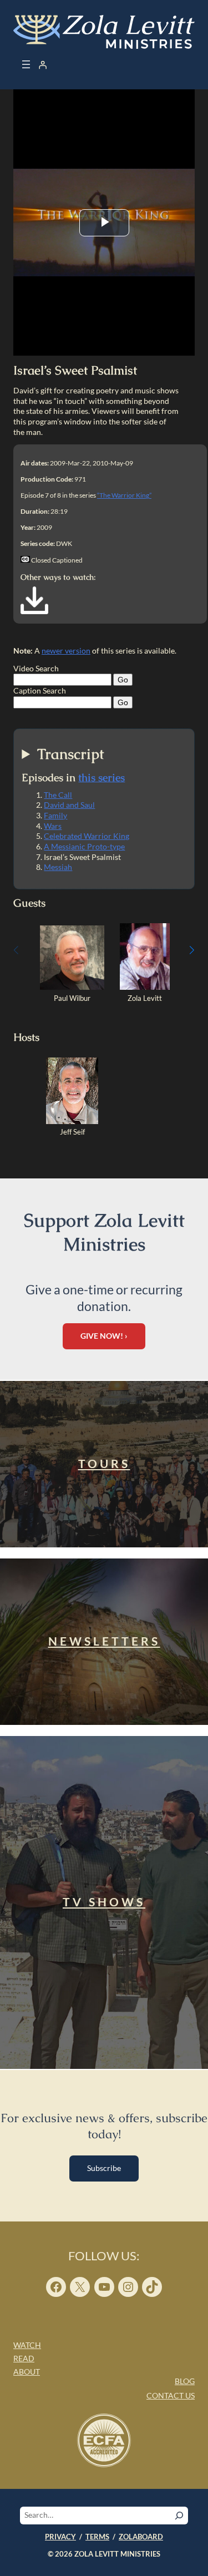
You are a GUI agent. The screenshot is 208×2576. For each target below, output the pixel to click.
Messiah (58, 867)
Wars (53, 826)
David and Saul (69, 805)
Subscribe (104, 2168)
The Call (58, 795)
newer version (66, 651)
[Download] (34, 611)
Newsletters (104, 1641)
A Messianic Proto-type (84, 846)
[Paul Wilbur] (72, 987)
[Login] (43, 64)
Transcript (71, 754)
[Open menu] (26, 64)
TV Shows (104, 1902)
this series (102, 778)
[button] (192, 950)
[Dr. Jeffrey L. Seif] (72, 1121)
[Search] (179, 2516)
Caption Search (40, 690)
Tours (104, 1464)
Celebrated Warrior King (87, 836)
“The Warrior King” (124, 495)
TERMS (97, 2537)
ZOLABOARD (141, 2537)
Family (55, 815)
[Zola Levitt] (145, 987)
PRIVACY (60, 2537)
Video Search (36, 668)
